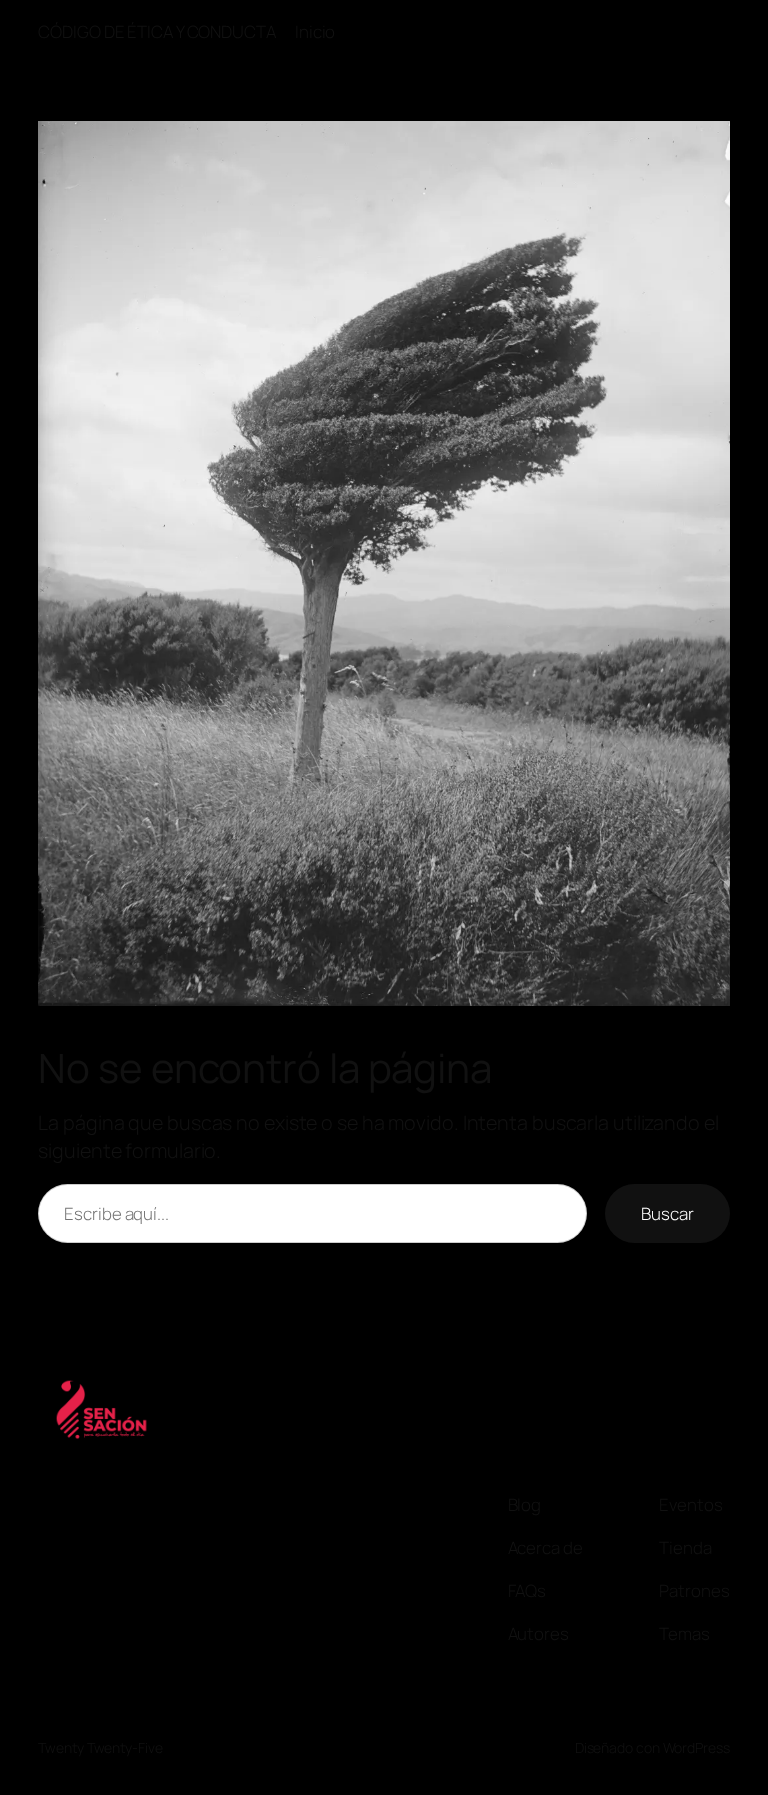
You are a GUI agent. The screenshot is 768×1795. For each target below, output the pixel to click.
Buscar (667, 1213)
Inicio (315, 31)
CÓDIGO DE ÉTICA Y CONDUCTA (156, 31)
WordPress (696, 1747)
